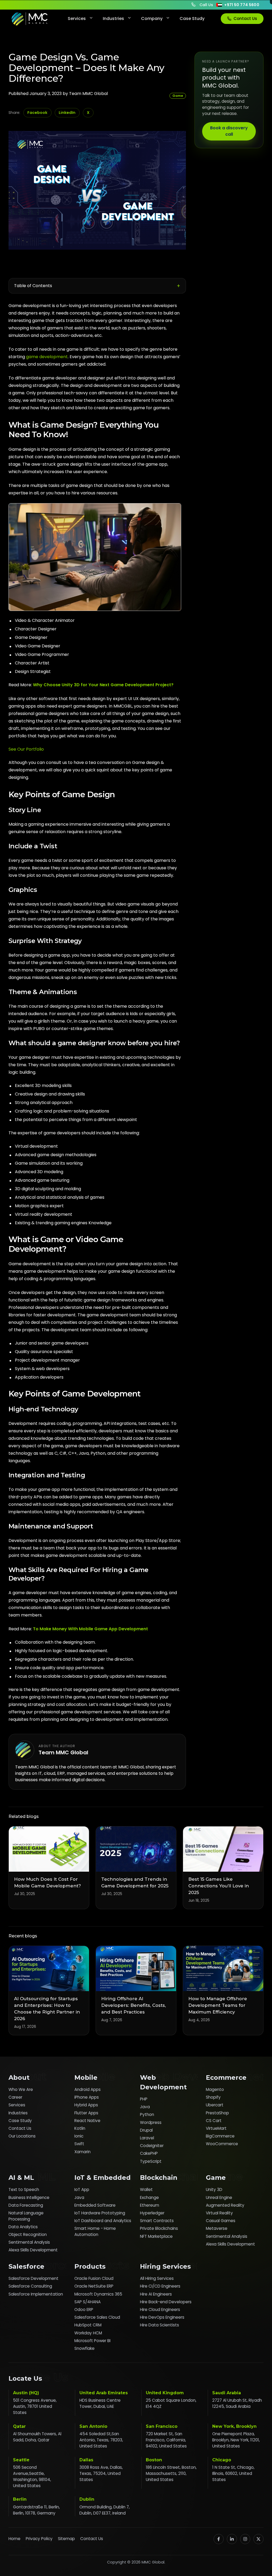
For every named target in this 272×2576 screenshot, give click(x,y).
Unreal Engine (219, 2197)
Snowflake (84, 2348)
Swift (79, 2144)
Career (15, 2097)
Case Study (192, 18)
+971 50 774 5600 (242, 5)
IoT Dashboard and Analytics (103, 2221)
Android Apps (88, 2089)
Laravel (147, 2138)
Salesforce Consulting (30, 2286)
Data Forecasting (26, 2205)
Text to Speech (24, 2190)
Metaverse (217, 2228)
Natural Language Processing (26, 2216)
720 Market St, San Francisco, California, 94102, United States (166, 2440)
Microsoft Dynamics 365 (98, 2294)
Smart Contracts (157, 2221)
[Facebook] (219, 2539)
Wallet (146, 2190)
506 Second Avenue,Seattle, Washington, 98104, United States (32, 2476)
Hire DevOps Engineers (162, 2317)
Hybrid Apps (86, 2105)
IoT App (82, 2190)
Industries (113, 18)
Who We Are (21, 2089)
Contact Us (245, 18)
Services (77, 18)
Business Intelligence (29, 2197)
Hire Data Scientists (160, 2325)
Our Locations (22, 2136)
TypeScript (151, 2161)
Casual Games (221, 2221)
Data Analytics (23, 2227)
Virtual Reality (219, 2213)
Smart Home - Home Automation (95, 2231)
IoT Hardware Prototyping (100, 2213)
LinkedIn (67, 113)
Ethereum (150, 2205)
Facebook (37, 113)
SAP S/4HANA (88, 2302)
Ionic (79, 2136)
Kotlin (80, 2128)
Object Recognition (28, 2234)
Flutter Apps (86, 2113)
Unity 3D (214, 2190)
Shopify (213, 2097)
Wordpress (151, 2122)
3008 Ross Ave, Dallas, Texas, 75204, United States (101, 2473)
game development (47, 357)
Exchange (149, 2197)
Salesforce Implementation (36, 2294)
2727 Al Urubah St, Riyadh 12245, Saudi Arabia (237, 2403)
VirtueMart (216, 2128)
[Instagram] (245, 2539)
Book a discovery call (229, 131)
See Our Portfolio (26, 749)
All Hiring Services (157, 2278)
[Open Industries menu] (129, 19)
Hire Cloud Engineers (160, 2310)
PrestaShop (217, 2113)
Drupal (146, 2130)
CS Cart (214, 2121)
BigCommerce (220, 2136)
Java (145, 2107)
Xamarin (82, 2152)
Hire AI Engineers (156, 2294)
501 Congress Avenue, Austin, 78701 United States (35, 2406)
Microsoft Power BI (92, 2341)
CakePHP (149, 2153)
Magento (215, 2089)
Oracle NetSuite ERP (94, 2286)
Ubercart (215, 2105)
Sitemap (66, 2539)
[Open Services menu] (91, 19)
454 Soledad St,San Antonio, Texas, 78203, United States (101, 2440)
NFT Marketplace (156, 2236)
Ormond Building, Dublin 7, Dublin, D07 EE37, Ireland (105, 2510)
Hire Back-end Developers (166, 2302)
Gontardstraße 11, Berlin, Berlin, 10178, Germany (36, 2510)
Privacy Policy (39, 2539)
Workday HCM (88, 2333)
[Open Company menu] (167, 19)
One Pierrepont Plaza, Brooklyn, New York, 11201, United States (236, 2440)
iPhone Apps (87, 2097)
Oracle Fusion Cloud (94, 2278)
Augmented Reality (225, 2205)
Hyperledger (152, 2213)
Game (178, 96)
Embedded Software (95, 2205)
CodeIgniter (152, 2146)
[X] (258, 2539)
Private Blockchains (159, 2228)
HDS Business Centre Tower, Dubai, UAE (100, 2403)
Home (14, 2539)
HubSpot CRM (88, 2325)
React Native (87, 2121)
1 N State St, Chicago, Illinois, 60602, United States (233, 2473)
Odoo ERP (84, 2310)
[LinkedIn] (232, 2539)
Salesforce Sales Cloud (97, 2317)
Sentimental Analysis (29, 2242)
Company (152, 18)
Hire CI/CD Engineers (160, 2286)
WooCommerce (222, 2144)
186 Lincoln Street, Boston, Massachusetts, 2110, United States (171, 2473)
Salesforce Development (33, 2278)
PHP (144, 2099)
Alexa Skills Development (33, 2250)
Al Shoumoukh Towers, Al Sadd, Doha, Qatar (37, 2437)
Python (147, 2114)
